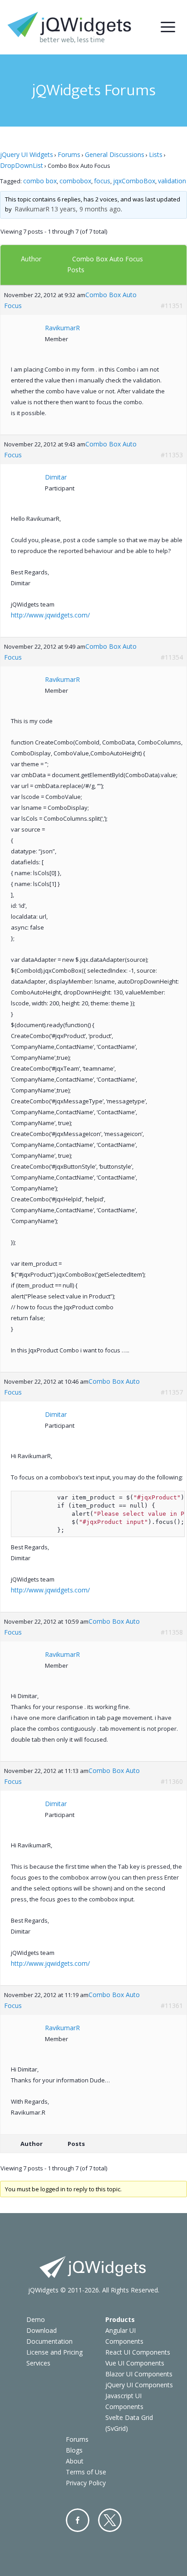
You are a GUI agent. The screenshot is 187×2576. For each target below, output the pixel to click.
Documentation (49, 2341)
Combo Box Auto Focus (108, 259)
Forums (69, 154)
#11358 (172, 1632)
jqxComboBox (134, 181)
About (75, 2461)
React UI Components (138, 2352)
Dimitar (56, 477)
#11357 (172, 1392)
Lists (156, 154)
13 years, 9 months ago (86, 209)
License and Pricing (54, 2352)
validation (172, 181)
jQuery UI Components (139, 2385)
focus (102, 181)
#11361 (172, 2005)
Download (42, 2330)
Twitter (110, 2520)
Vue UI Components (135, 2363)
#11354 (172, 657)
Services (38, 2363)
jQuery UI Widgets (27, 154)
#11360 (172, 1781)
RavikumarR (32, 209)
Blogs (74, 2450)
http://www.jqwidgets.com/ (50, 615)
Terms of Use (86, 2472)
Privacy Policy (86, 2483)
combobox (75, 181)
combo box (40, 181)
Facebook (78, 2520)
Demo (36, 2319)
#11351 (172, 306)
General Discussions (115, 154)
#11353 (172, 455)
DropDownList (22, 165)
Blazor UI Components (139, 2374)
